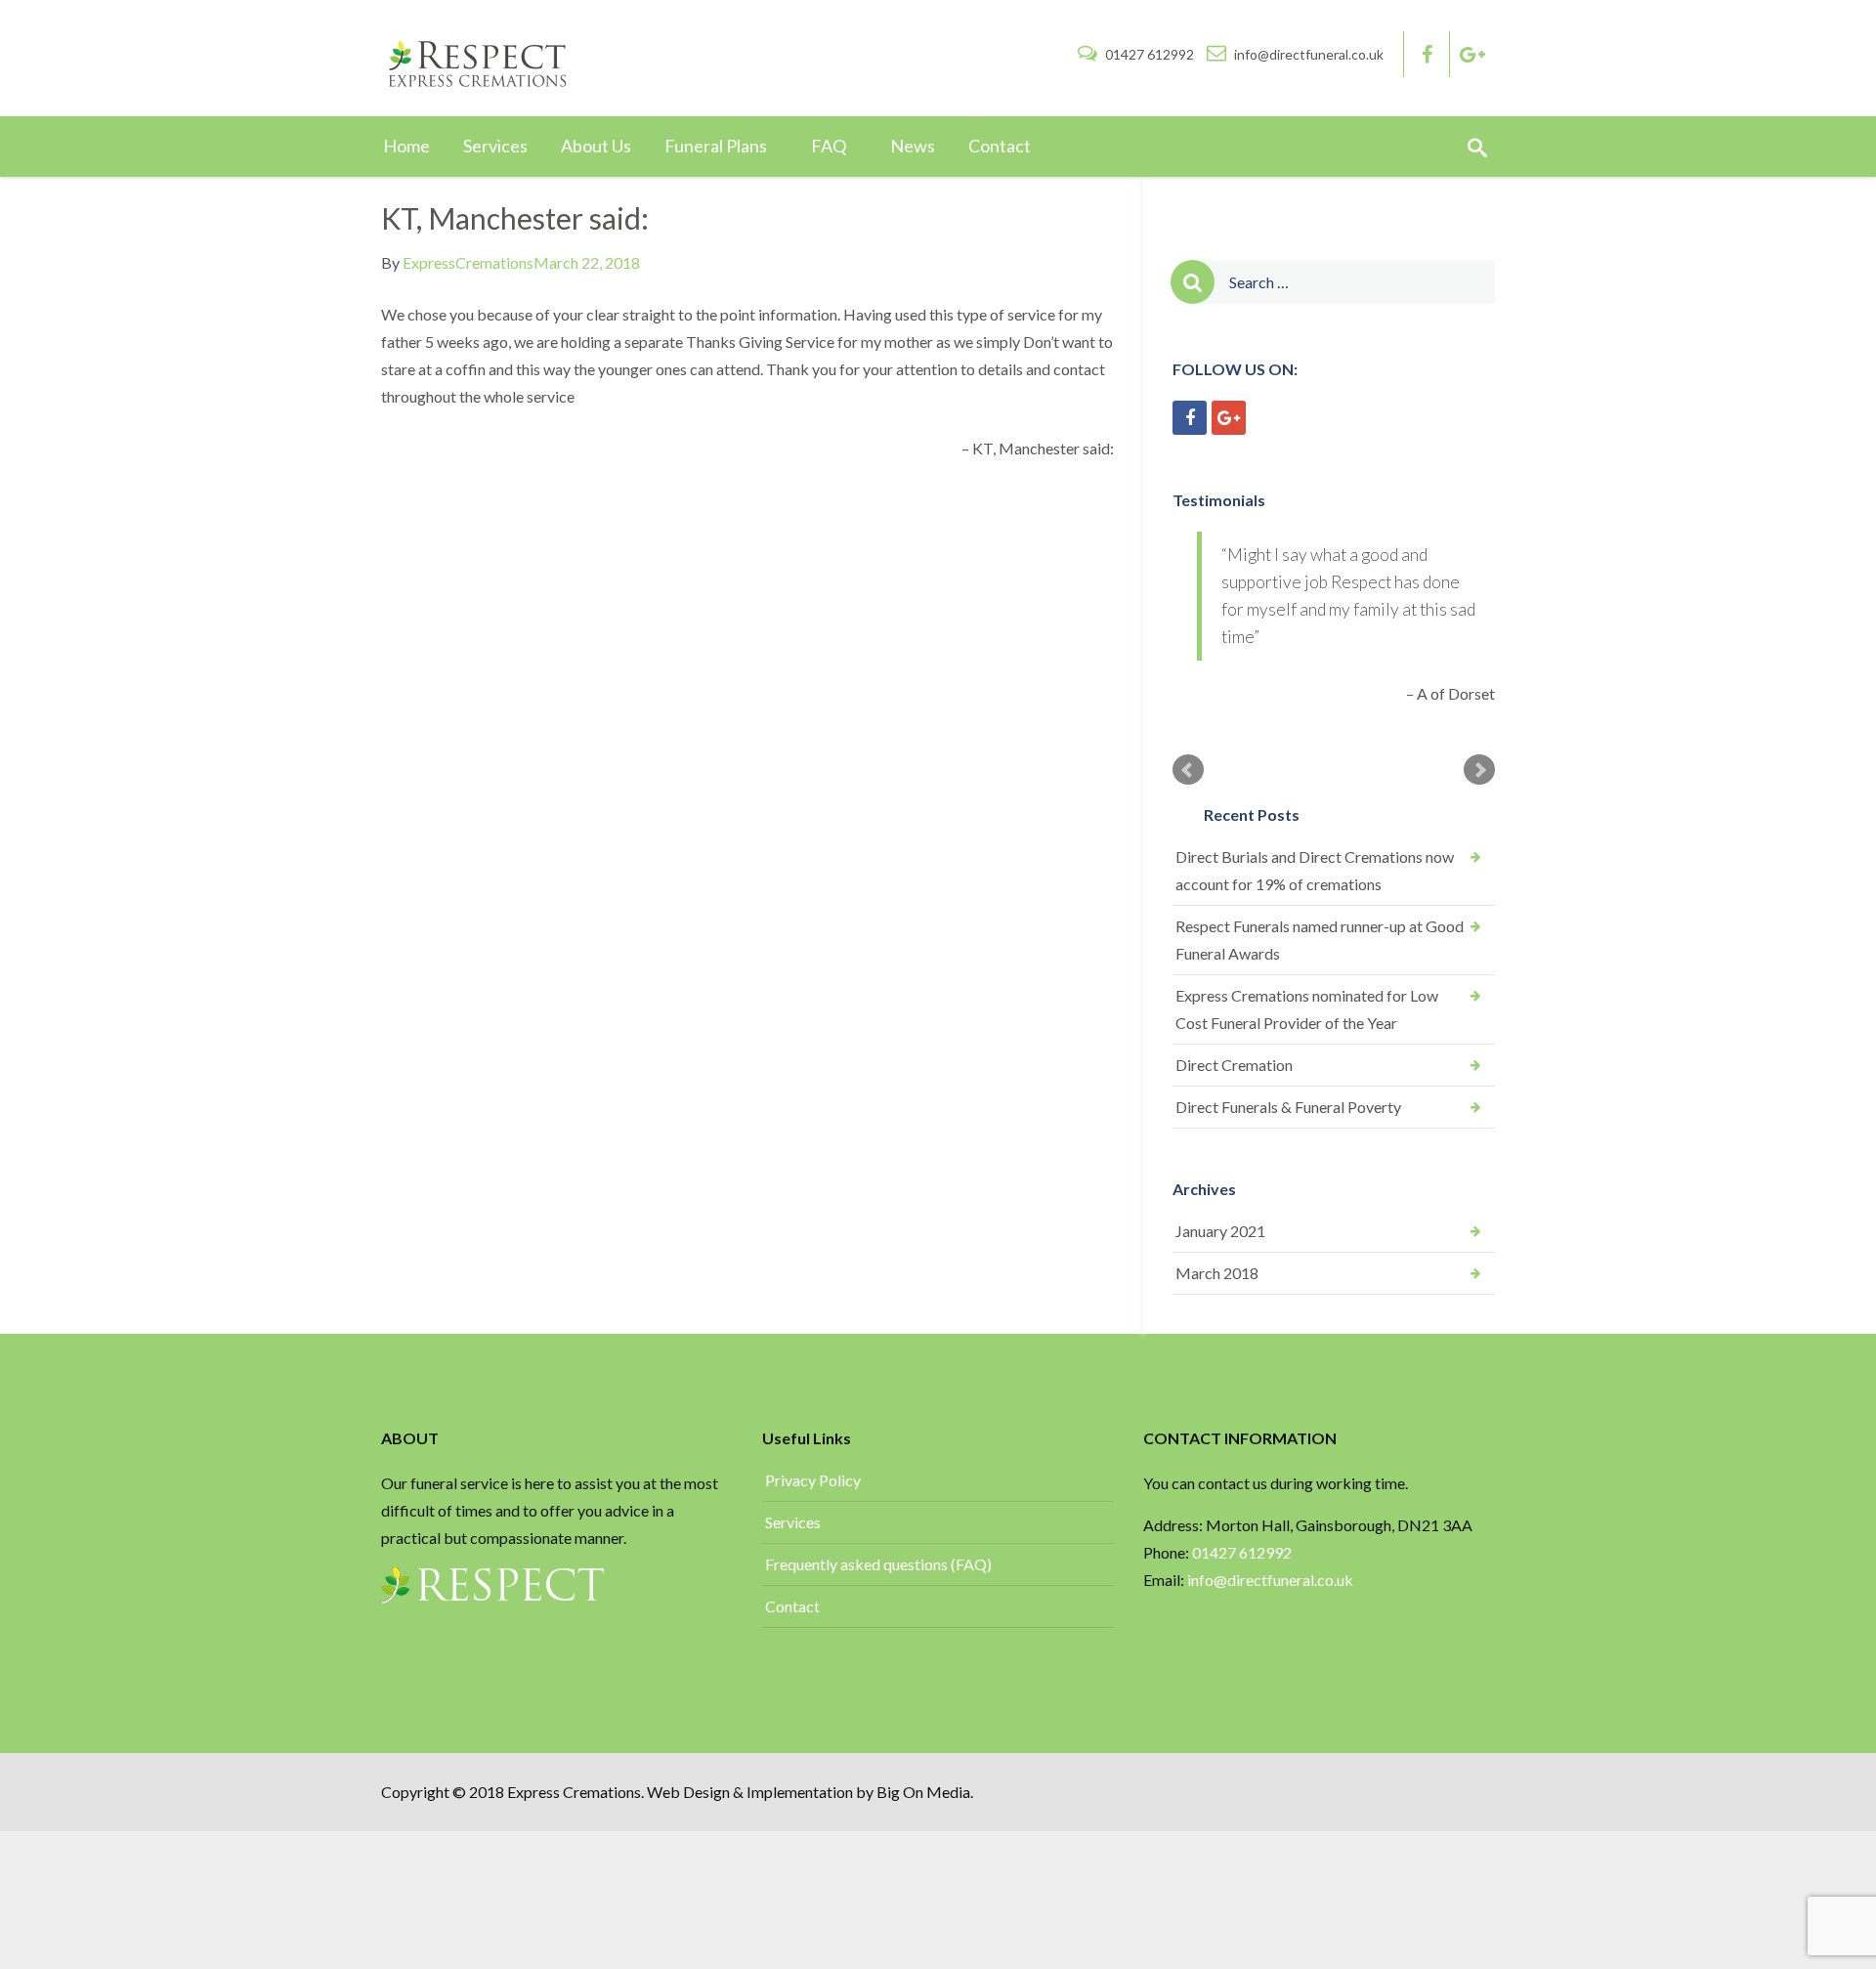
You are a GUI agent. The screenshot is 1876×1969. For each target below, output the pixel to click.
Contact (792, 1606)
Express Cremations (574, 1792)
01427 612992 (1150, 54)
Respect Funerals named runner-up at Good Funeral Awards (1320, 940)
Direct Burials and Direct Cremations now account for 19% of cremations (1315, 870)
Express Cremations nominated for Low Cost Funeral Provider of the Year (1307, 1009)
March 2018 (1217, 1273)
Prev (1188, 770)
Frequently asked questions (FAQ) (878, 1564)
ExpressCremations (468, 262)
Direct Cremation (1234, 1065)
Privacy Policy (813, 1480)
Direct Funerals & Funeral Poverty (1288, 1107)
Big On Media (923, 1792)
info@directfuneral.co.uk (1307, 54)
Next (1479, 770)
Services (793, 1522)
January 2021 (1220, 1231)
